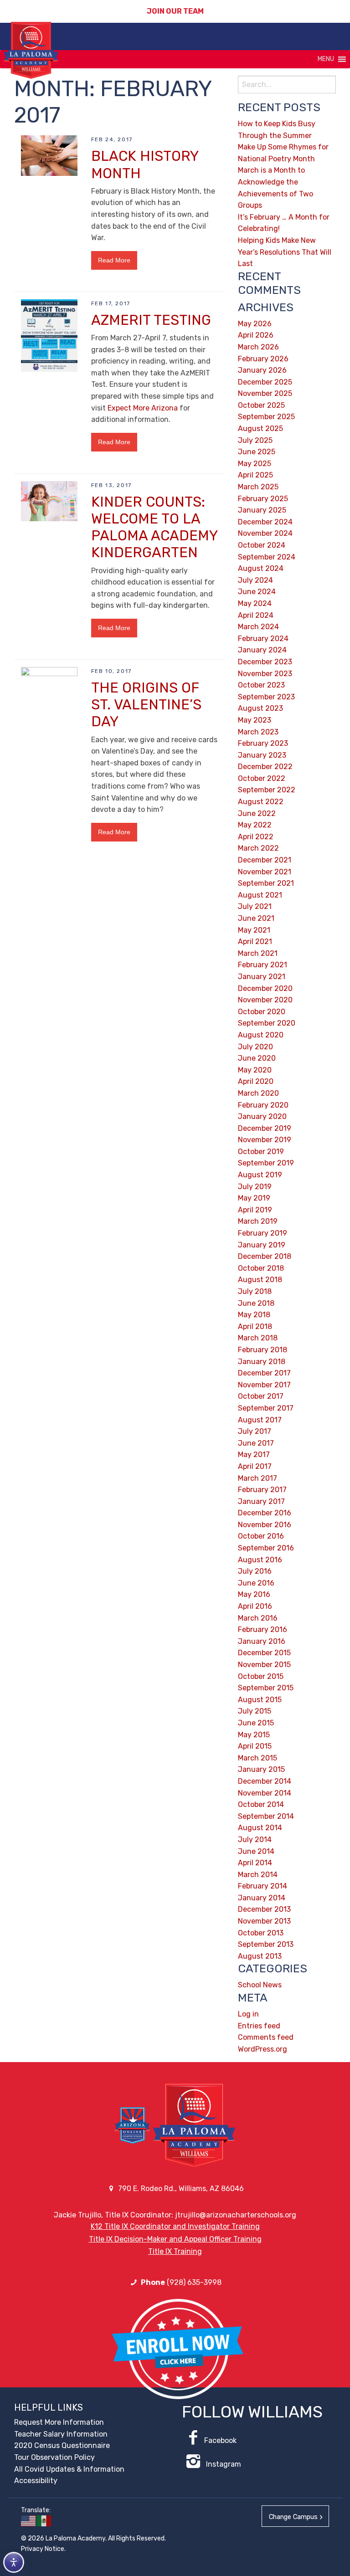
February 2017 (262, 1490)
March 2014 (258, 1875)
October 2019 (261, 1152)
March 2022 (258, 848)
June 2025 (257, 452)
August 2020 (261, 1035)
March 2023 (258, 732)
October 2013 (261, 1933)
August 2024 (261, 568)
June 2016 (256, 1583)
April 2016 (255, 1606)
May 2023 (255, 720)
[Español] (44, 2521)
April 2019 (255, 1210)
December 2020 (265, 988)
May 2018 (254, 1315)
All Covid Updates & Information (69, 2469)
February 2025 (263, 499)
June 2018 (256, 1303)
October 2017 (261, 1396)
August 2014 (260, 1828)
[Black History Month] (49, 155)
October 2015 (261, 1676)
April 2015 (255, 1746)
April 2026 (256, 335)
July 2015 (255, 1711)
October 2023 (261, 685)
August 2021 (260, 895)
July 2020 (255, 1047)
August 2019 (260, 1175)
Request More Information (59, 2422)
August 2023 (260, 708)
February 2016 (262, 1629)
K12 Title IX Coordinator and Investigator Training (175, 2226)
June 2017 (256, 1443)
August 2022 (261, 802)
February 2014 (262, 1886)
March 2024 (258, 627)
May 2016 (254, 1594)
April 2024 (256, 615)
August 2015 (260, 1700)
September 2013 (266, 1944)
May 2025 (255, 464)
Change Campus (293, 2517)
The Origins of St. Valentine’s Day (146, 705)
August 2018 (260, 1280)
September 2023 (266, 697)
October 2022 (262, 778)
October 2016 (261, 1536)
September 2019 (266, 1163)
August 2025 (260, 428)
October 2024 (262, 545)
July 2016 (255, 1571)
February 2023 (263, 743)
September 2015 (266, 1688)
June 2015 (256, 1723)
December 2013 (264, 1909)
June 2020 (257, 1058)
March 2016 (258, 1618)
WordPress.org (262, 2049)
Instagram (223, 2464)
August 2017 (260, 1420)
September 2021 (266, 883)
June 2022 (257, 813)
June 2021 (256, 918)
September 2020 (267, 1023)
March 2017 (257, 1478)
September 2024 (267, 557)
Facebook (220, 2440)
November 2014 (265, 1793)
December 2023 (265, 662)
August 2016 (260, 1560)
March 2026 (258, 347)
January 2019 (262, 1245)
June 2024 (257, 592)
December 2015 (264, 1653)
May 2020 (255, 1070)
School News (260, 1985)
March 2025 (258, 487)
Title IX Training (175, 2251)
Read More (114, 260)
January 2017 (261, 1501)
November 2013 (264, 1921)
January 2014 (262, 1898)
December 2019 (265, 1128)
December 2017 (264, 1373)
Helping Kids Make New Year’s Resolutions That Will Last (285, 252)
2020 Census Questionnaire (62, 2445)
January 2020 (262, 1116)
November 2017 (264, 1385)
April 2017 (255, 1466)
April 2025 (255, 475)
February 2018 (262, 1350)
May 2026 (255, 324)
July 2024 (255, 580)
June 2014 (256, 1851)
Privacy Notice (43, 2549)
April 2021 (255, 942)
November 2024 (265, 533)
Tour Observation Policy (54, 2457)
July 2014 (255, 1840)
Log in (248, 2014)
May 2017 (254, 1455)
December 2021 (265, 860)
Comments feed (266, 2037)
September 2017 (266, 1408)
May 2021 (254, 930)
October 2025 (261, 405)
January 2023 (262, 755)
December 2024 (265, 522)
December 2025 (265, 382)
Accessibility (36, 2481)
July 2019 (255, 1187)
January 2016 (262, 1641)
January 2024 (262, 650)
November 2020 (265, 1000)
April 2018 (255, 1326)
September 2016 (266, 1548)
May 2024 (255, 603)
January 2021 (262, 977)
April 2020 (256, 1081)
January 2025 (262, 510)
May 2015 (254, 1735)
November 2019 (265, 1140)
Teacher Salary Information (61, 2434)
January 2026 (262, 370)
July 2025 (255, 440)
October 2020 (262, 1012)
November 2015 (264, 1665)
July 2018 (255, 1291)
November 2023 (265, 674)
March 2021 (258, 953)
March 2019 (258, 1221)
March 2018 (258, 1338)
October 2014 (261, 1804)
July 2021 (255, 906)
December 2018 (265, 1256)
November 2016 (265, 1525)
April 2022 (256, 837)
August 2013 (260, 1956)
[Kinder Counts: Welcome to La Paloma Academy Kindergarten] (49, 500)
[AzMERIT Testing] (49, 335)
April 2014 (255, 1863)
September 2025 (266, 417)
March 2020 (258, 1093)
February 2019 (262, 1233)
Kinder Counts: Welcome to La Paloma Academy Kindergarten (154, 527)
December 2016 (265, 1513)
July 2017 (255, 1431)
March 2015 (257, 1758)
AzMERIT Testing (151, 320)
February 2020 (263, 1105)
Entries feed (259, 2026)
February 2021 (262, 965)
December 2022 (265, 767)
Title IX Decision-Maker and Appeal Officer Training (175, 2239)
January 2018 (262, 1362)
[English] (29, 2521)
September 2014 (266, 1816)
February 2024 (263, 639)
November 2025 (265, 393)
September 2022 (267, 790)
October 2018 (261, 1268)
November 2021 (265, 872)
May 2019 (254, 1198)
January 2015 (261, 1769)
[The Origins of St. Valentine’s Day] (49, 1008)
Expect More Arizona (143, 408)
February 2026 (263, 359)
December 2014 (265, 1781)
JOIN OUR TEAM (175, 11)
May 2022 (255, 825)
